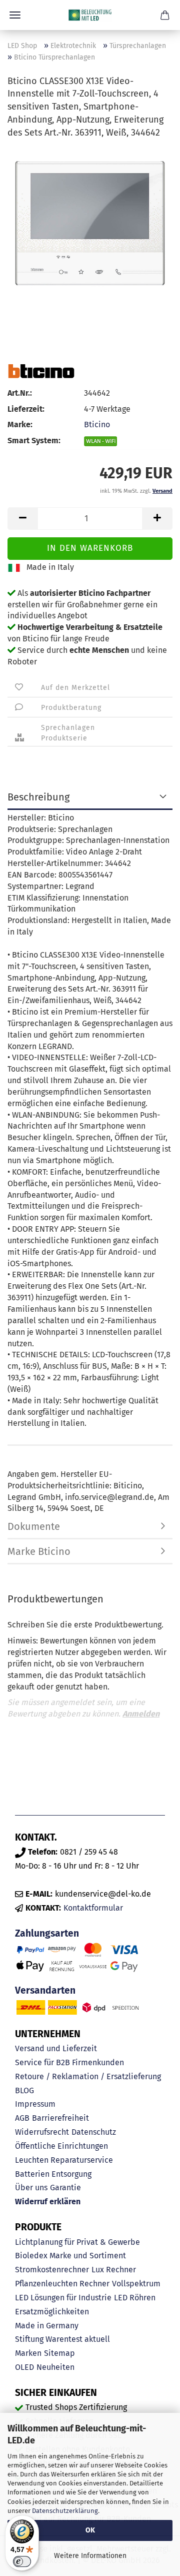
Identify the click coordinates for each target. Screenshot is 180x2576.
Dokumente (34, 1526)
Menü (15, 15)
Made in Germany (47, 2326)
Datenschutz (94, 2132)
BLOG (24, 2090)
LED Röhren (135, 2298)
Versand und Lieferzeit (56, 2048)
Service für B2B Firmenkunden (69, 2062)
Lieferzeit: (26, 409)
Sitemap (59, 2353)
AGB (22, 2118)
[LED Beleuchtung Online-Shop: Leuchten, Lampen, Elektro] (90, 15)
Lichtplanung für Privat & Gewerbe (77, 2242)
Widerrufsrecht (42, 2132)
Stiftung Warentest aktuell (62, 2339)
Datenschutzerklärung (65, 2511)
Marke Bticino (39, 1551)
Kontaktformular (93, 1908)
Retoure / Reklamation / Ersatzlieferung (88, 2076)
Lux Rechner (114, 2270)
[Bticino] (41, 371)
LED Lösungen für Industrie (63, 2298)
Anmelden (141, 1714)
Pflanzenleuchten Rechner (62, 2284)
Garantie (65, 2188)
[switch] (22, 2561)
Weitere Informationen (90, 2556)
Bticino (97, 424)
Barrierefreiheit (60, 2118)
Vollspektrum (136, 2284)
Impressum (35, 2104)
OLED (24, 2367)
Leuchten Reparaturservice (64, 2160)
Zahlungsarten (47, 1933)
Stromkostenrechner (52, 2270)
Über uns (31, 2188)
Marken (28, 2353)
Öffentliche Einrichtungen (61, 2146)
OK (90, 2530)
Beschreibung (38, 797)
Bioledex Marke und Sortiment (70, 2256)
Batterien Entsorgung (53, 2174)
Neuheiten (55, 2367)
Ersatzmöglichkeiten (52, 2312)
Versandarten (45, 1990)
